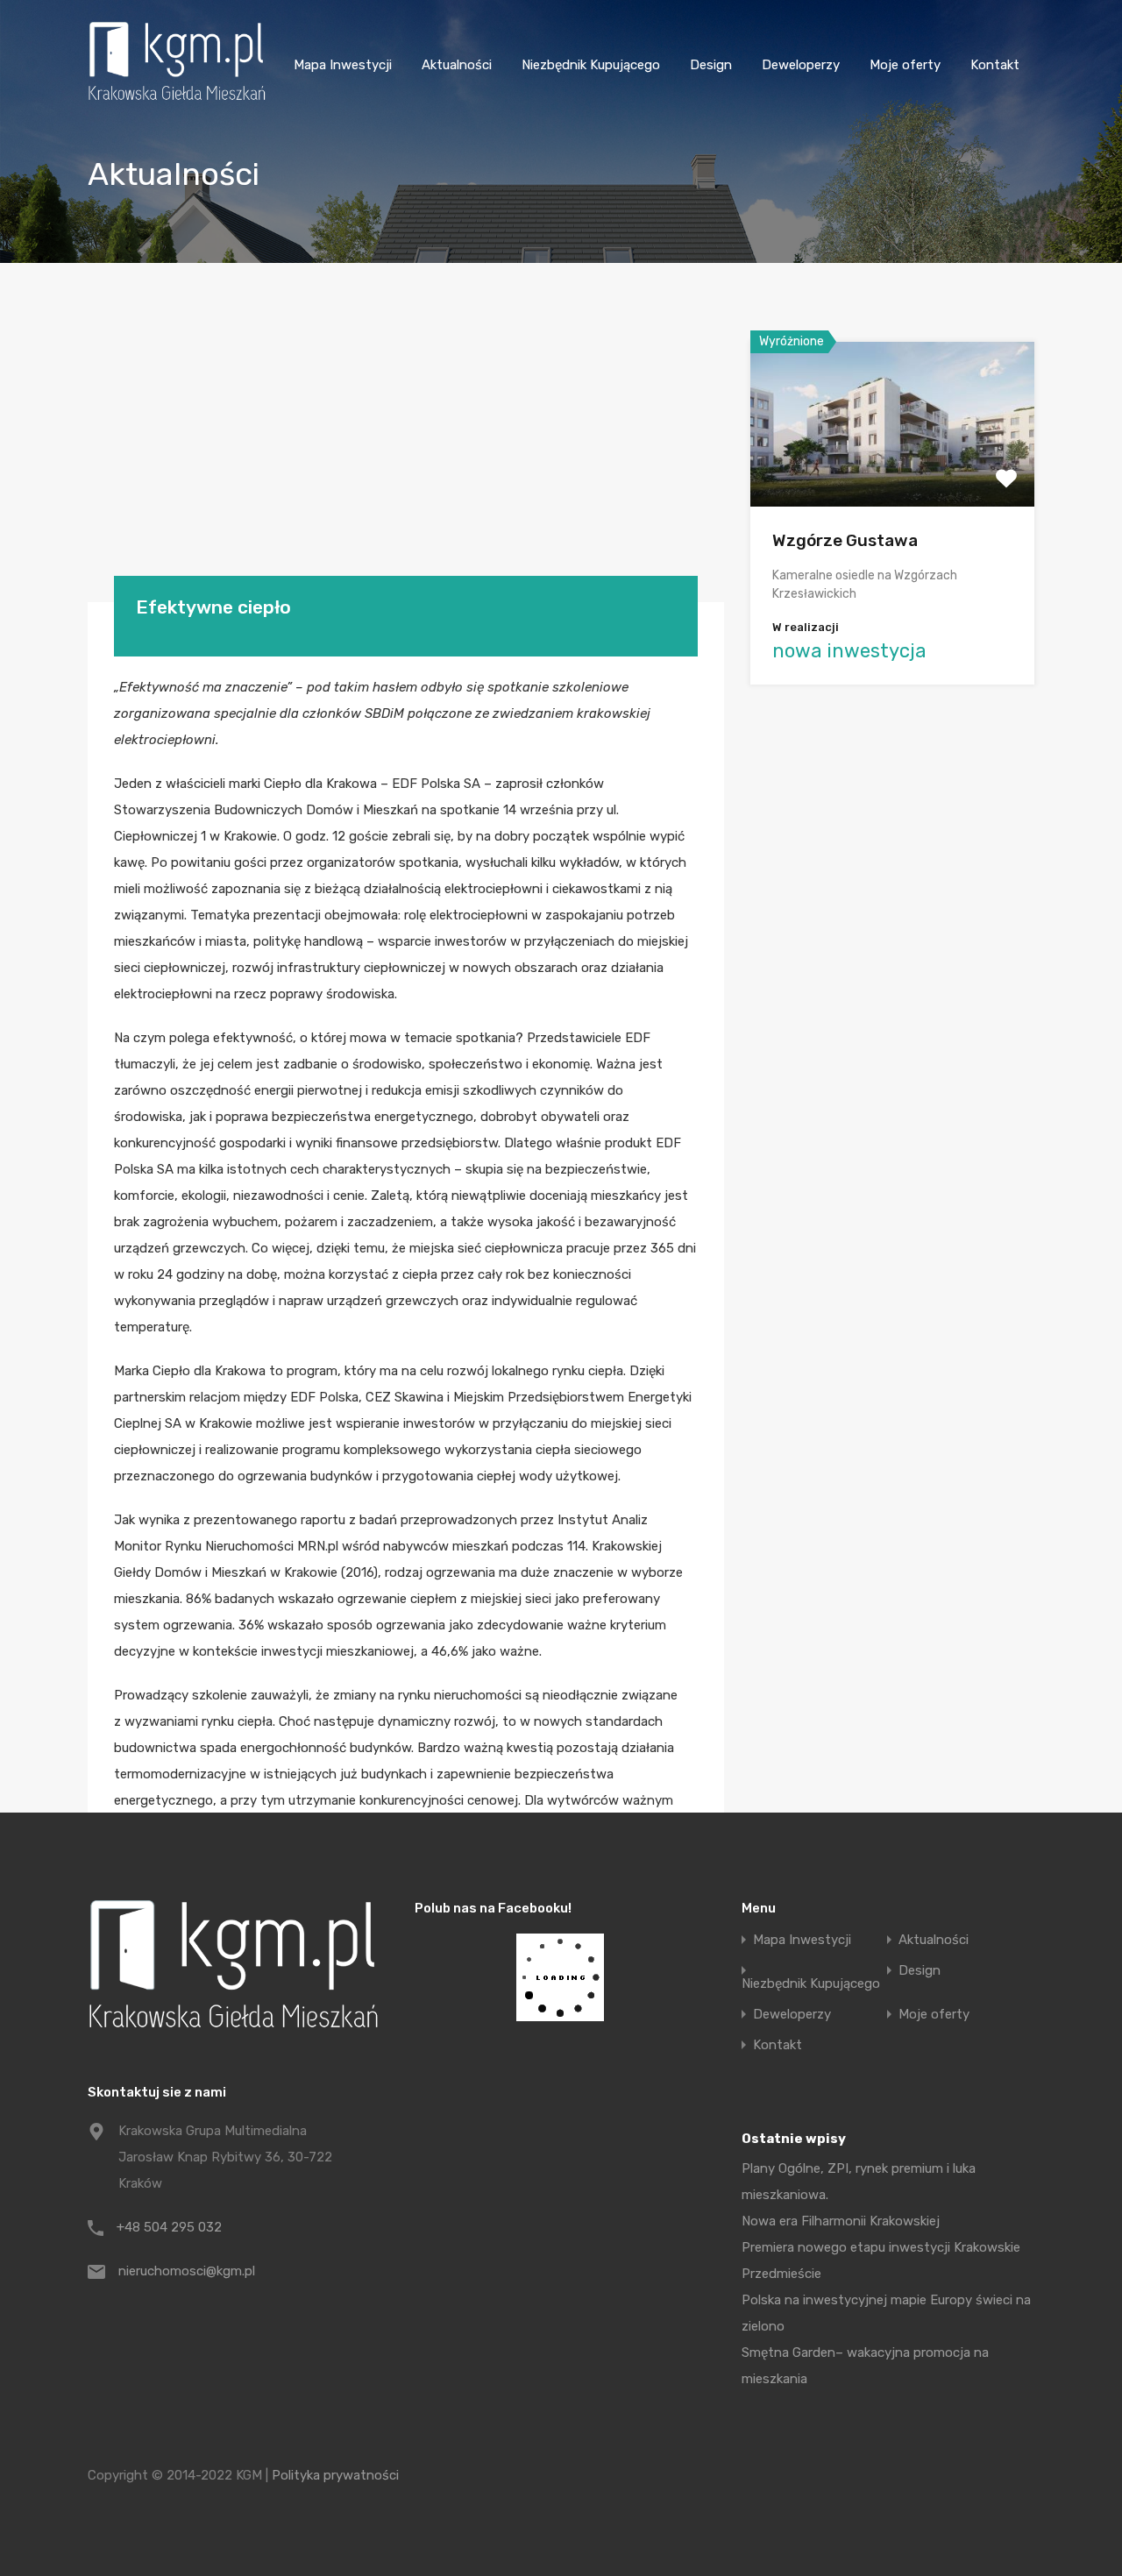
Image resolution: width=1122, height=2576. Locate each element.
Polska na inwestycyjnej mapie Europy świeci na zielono (886, 2313)
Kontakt (995, 65)
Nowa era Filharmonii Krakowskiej (841, 2221)
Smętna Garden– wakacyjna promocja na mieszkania (865, 2366)
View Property (893, 474)
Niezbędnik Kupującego (591, 65)
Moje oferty (905, 65)
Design (711, 65)
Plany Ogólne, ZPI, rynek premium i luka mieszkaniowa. (859, 2182)
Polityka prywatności (335, 2475)
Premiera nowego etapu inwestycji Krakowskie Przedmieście (881, 2260)
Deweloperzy (801, 65)
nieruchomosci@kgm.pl (187, 2271)
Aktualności (457, 65)
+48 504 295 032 (169, 2227)
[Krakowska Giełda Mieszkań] (177, 100)
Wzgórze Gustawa (845, 540)
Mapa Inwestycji (343, 65)
